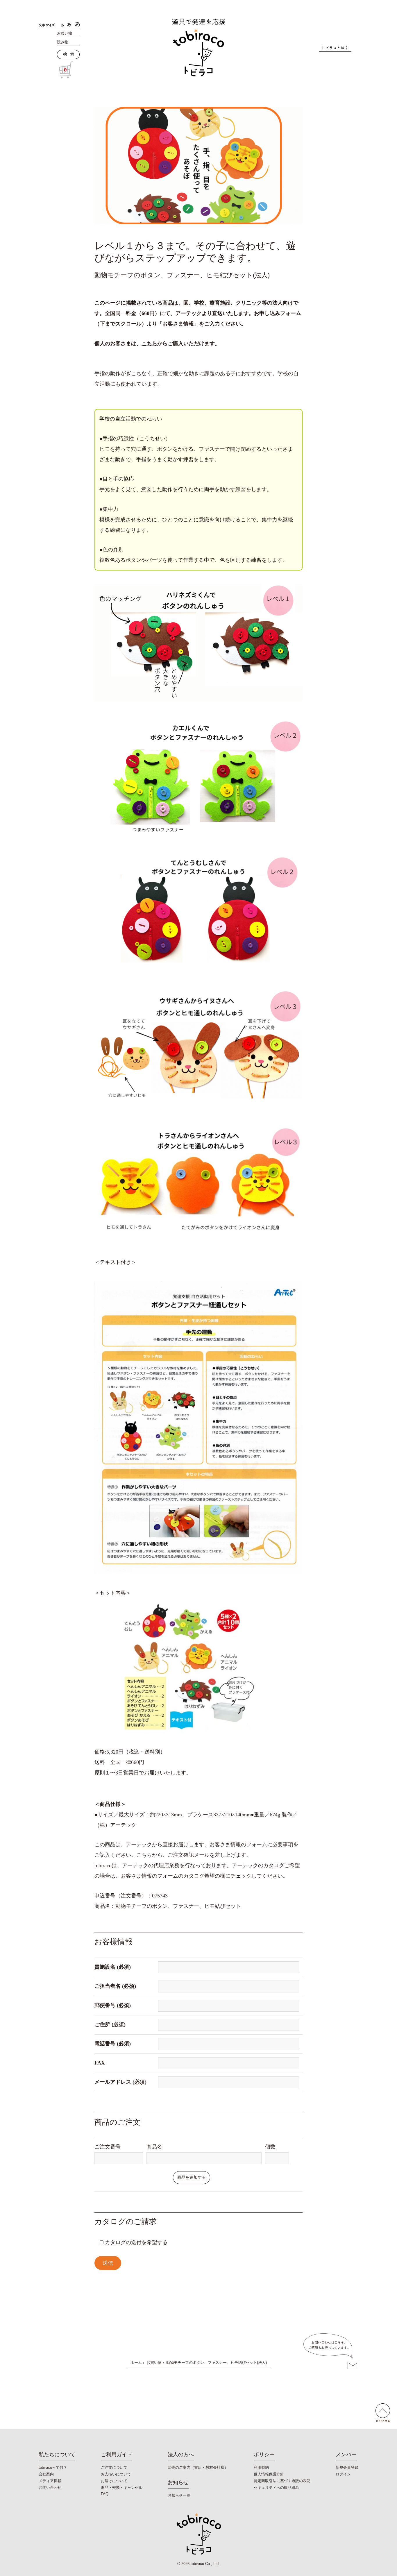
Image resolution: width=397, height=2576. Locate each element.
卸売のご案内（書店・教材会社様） (198, 2467)
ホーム (136, 2363)
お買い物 (65, 33)
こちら (149, 344)
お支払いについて (116, 2474)
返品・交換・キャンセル (122, 2488)
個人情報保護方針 (269, 2474)
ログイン (343, 2474)
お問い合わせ (50, 2488)
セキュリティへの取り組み (276, 2488)
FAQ (105, 2494)
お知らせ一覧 (179, 2495)
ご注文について (114, 2467)
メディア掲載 (50, 2481)
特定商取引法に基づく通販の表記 (282, 2481)
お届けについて (114, 2481)
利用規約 (261, 2467)
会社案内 (46, 2474)
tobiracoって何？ (53, 2467)
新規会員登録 (347, 2467)
